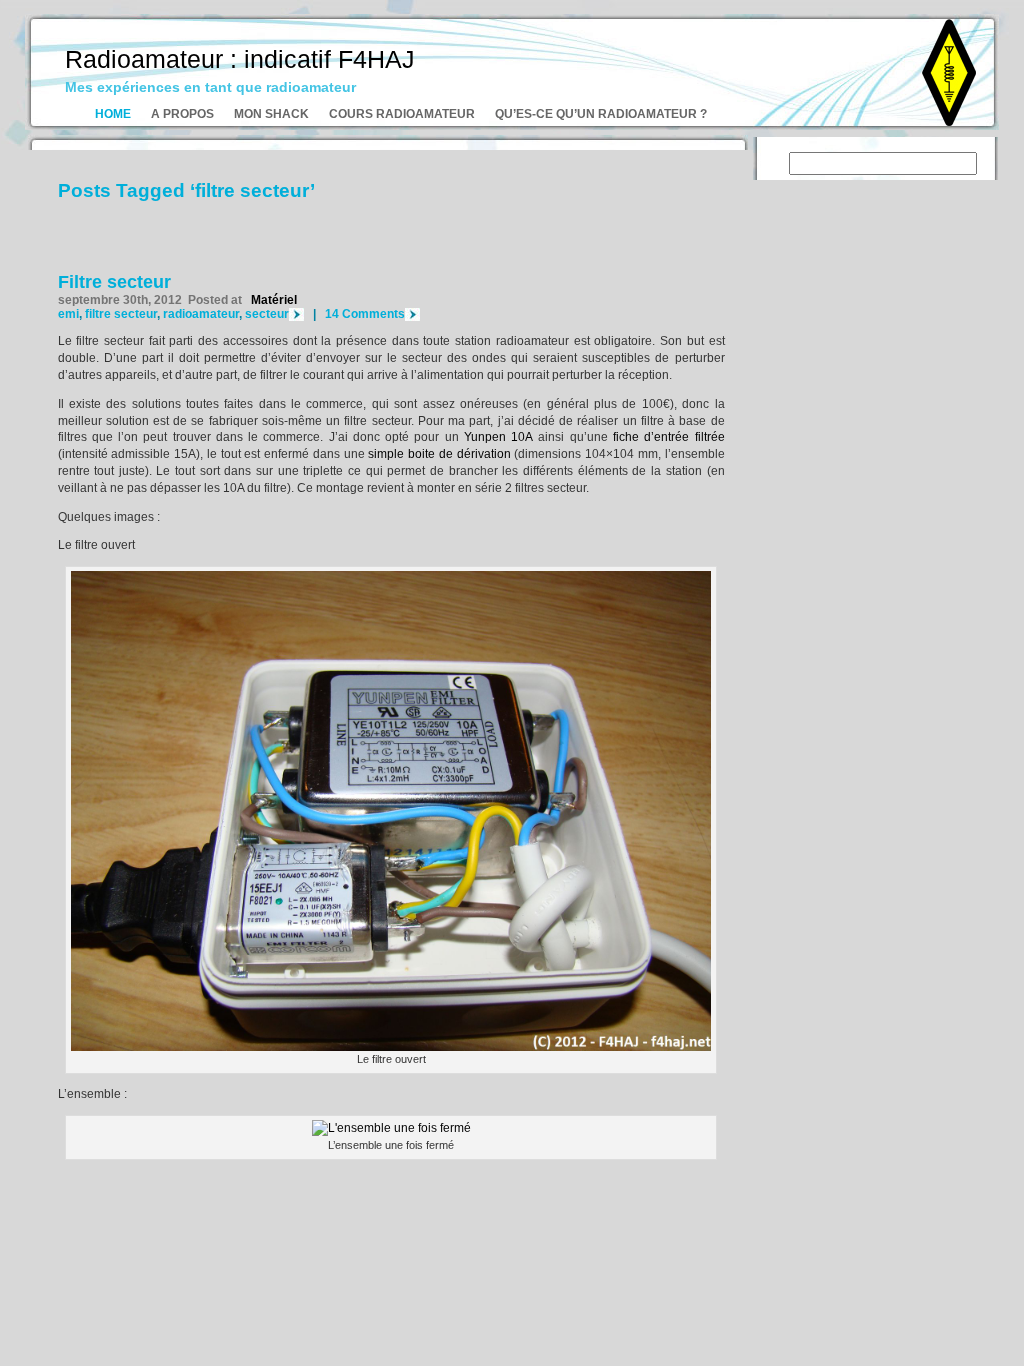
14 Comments (365, 314)
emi (68, 314)
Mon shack (271, 114)
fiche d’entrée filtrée (669, 437)
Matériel (274, 300)
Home (113, 114)
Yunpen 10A (498, 437)
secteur (267, 314)
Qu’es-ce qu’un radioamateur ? (601, 114)
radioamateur (201, 314)
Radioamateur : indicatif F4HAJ (240, 59)
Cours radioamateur (402, 114)
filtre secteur (121, 314)
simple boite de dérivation (439, 454)
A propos (182, 114)
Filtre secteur (114, 282)
